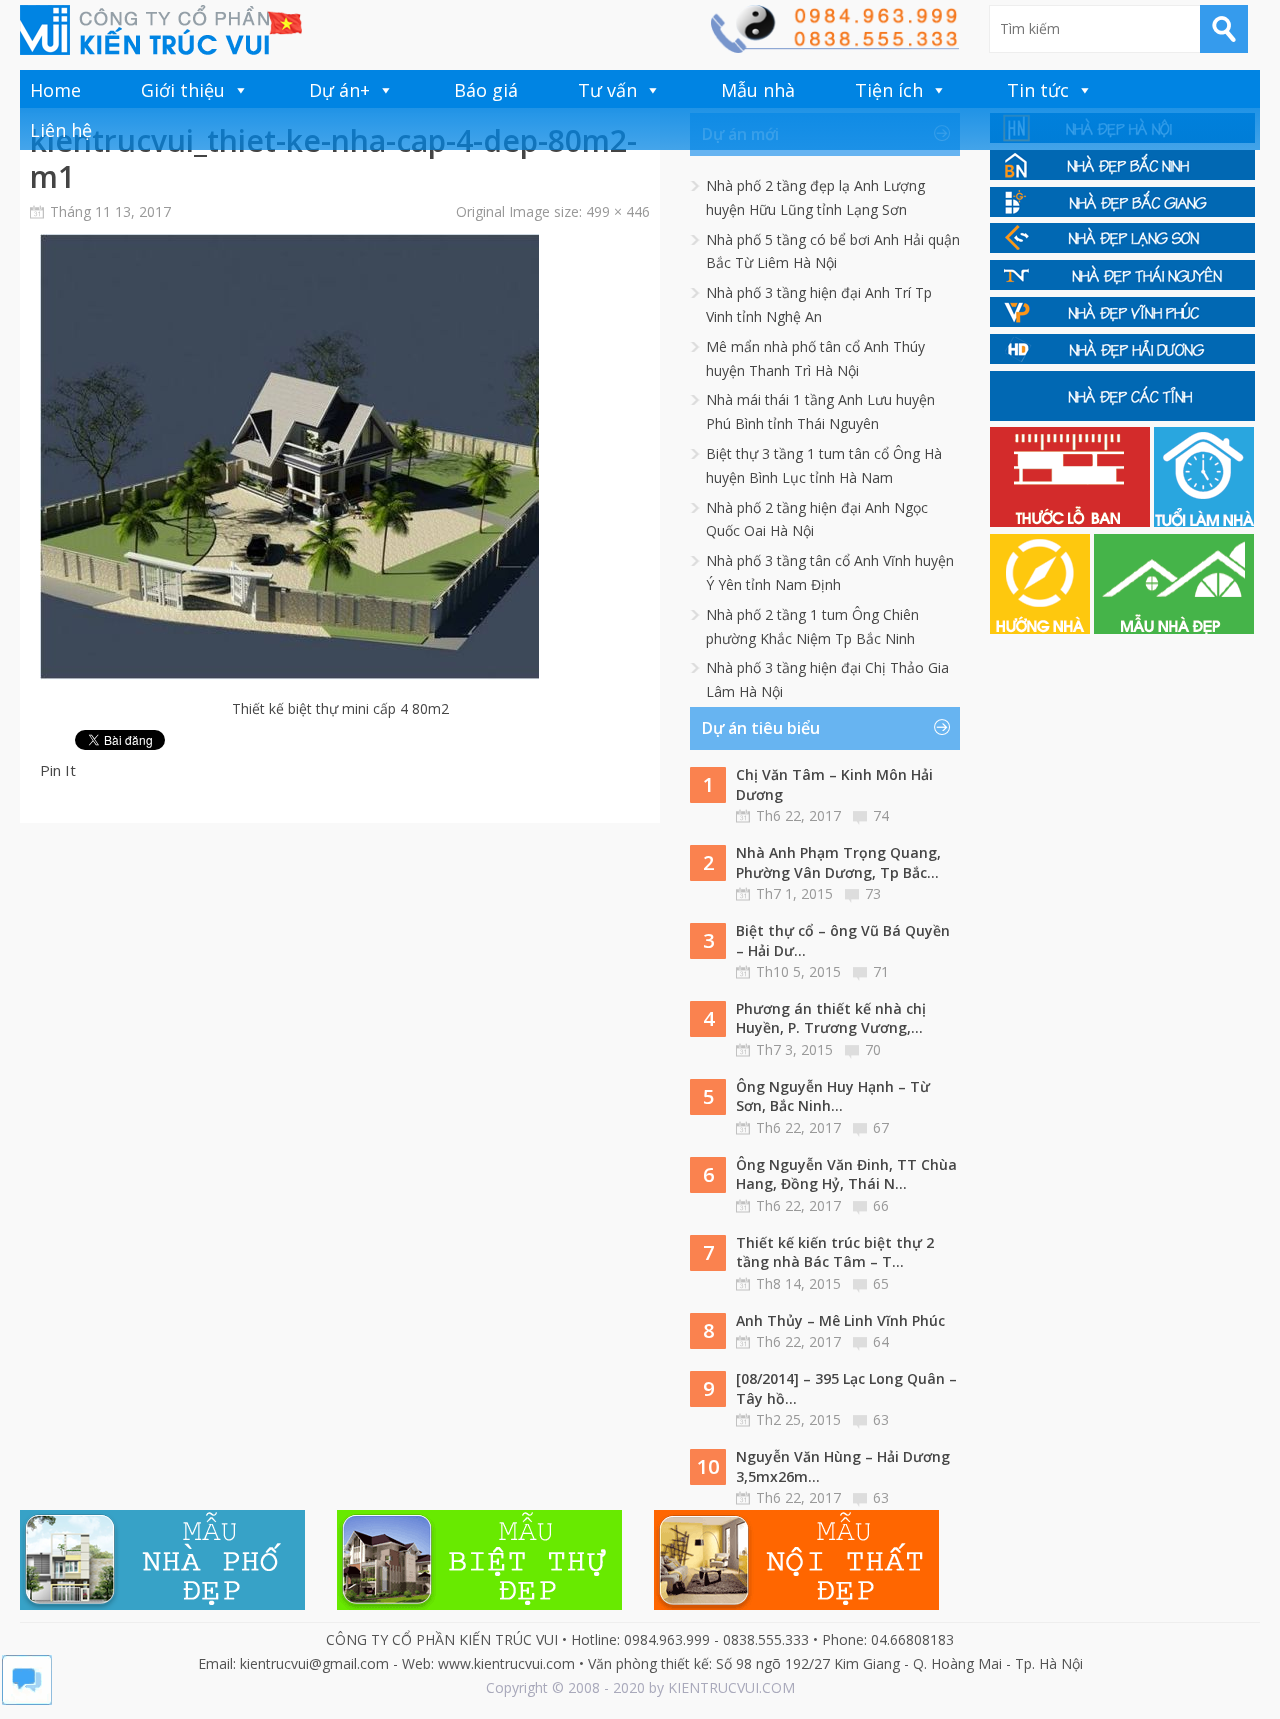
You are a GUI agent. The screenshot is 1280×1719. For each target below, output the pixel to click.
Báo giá (486, 90)
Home (55, 90)
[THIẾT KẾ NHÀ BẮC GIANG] (1122, 211)
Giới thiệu (183, 90)
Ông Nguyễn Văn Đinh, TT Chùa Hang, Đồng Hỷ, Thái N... (846, 1174)
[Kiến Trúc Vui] (161, 30)
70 (873, 1049)
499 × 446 (618, 211)
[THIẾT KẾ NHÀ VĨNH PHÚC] (1122, 321)
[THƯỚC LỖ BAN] (1072, 521)
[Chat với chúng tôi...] (27, 1699)
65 (881, 1283)
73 (873, 893)
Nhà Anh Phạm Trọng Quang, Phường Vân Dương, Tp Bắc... (838, 862)
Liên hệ (61, 130)
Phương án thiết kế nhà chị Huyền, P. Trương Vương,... (831, 1018)
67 (881, 1127)
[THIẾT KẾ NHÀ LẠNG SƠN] (1122, 247)
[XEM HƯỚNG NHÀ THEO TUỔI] (1042, 628)
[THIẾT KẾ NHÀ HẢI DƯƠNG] (1122, 358)
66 (881, 1205)
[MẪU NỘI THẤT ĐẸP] (796, 1604)
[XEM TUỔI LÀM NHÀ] (1204, 521)
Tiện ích (889, 90)
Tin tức (1038, 90)
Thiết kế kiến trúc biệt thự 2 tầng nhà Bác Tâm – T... (835, 1252)
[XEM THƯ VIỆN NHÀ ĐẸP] (1174, 628)
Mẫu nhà (758, 90)
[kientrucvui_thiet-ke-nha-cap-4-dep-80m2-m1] (289, 674)
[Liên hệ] (834, 47)
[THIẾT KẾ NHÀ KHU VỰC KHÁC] (1122, 415)
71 (881, 971)
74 (881, 815)
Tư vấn (607, 90)
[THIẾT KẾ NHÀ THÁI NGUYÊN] (1122, 284)
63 (881, 1419)
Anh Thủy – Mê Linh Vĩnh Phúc (840, 1320)
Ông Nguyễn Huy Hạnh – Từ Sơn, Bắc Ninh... (833, 1096)
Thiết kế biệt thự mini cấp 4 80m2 (340, 708)
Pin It (58, 770)
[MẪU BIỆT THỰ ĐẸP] (479, 1604)
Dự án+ (339, 90)
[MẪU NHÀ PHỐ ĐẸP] (162, 1604)
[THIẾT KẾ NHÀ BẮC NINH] (1122, 174)
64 (881, 1341)
